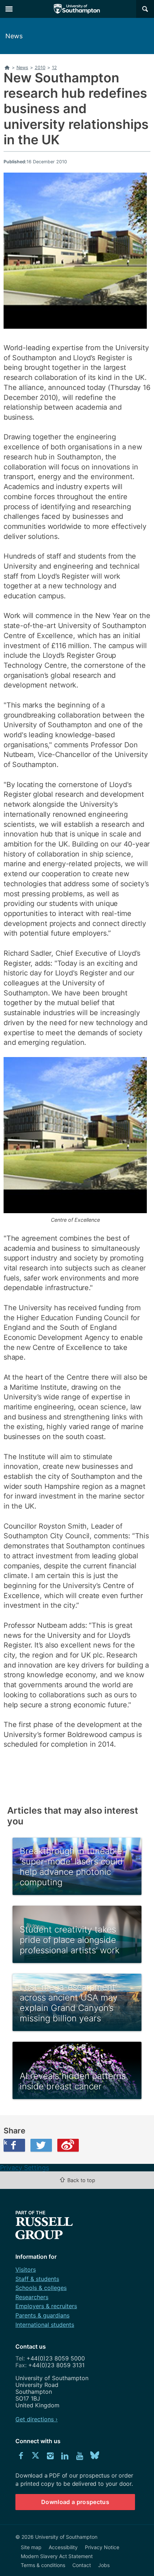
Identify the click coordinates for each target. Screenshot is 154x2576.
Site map (31, 2547)
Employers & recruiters (46, 2306)
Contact (82, 2565)
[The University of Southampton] (77, 9)
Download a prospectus (75, 2502)
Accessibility (63, 2547)
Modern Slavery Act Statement (57, 2556)
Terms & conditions (43, 2565)
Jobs (104, 2565)
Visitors (26, 2269)
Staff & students (37, 2279)
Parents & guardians (42, 2315)
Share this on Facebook (5, 2142)
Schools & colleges (41, 2288)
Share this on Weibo (68, 2145)
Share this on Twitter (41, 2145)
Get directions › (37, 2419)
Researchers (32, 2297)
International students (45, 2325)
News (14, 36)
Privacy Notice (102, 2547)
